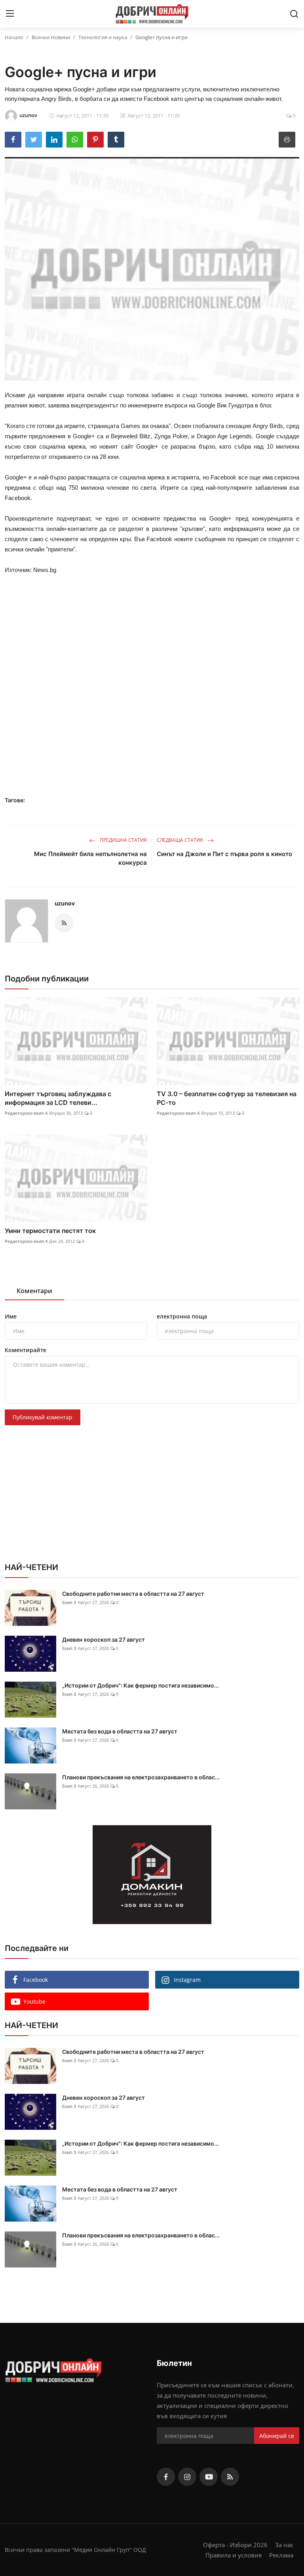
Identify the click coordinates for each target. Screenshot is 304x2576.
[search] (294, 14)
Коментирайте (26, 1350)
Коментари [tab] (34, 1291)
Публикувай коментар (43, 1417)
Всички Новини (51, 37)
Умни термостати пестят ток (50, 1231)
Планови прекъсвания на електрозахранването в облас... (141, 1777)
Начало (14, 37)
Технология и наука (103, 37)
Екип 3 (69, 1602)
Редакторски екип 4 (26, 1113)
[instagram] (187, 2477)
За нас (284, 2545)
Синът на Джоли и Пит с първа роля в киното (224, 854)
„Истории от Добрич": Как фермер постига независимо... (141, 1685)
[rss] (230, 2477)
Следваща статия (180, 840)
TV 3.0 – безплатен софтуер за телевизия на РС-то (227, 1098)
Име (11, 1316)
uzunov (65, 903)
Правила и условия (234, 2555)
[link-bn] (152, 1875)
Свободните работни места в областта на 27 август (133, 1594)
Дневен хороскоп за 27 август (104, 1639)
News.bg (45, 570)
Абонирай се (277, 2436)
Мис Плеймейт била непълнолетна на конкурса (90, 858)
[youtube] (209, 2477)
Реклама (281, 2555)
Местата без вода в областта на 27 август (120, 1731)
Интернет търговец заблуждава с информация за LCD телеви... (58, 1098)
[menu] (10, 14)
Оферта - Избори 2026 (235, 2545)
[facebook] (166, 2477)
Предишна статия (123, 840)
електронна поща (182, 1316)
